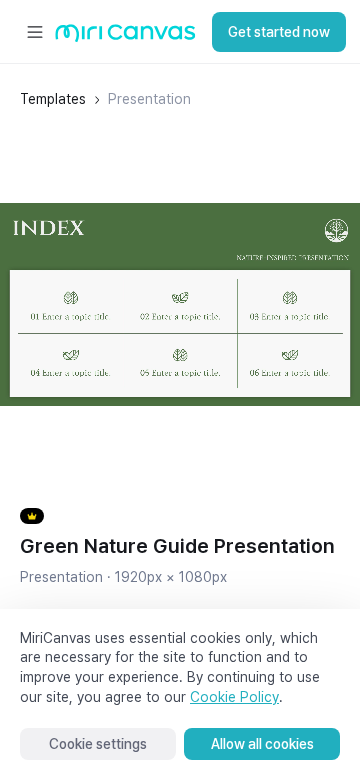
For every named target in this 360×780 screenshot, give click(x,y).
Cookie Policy (234, 697)
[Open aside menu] (35, 32)
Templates (53, 99)
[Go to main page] (125, 37)
